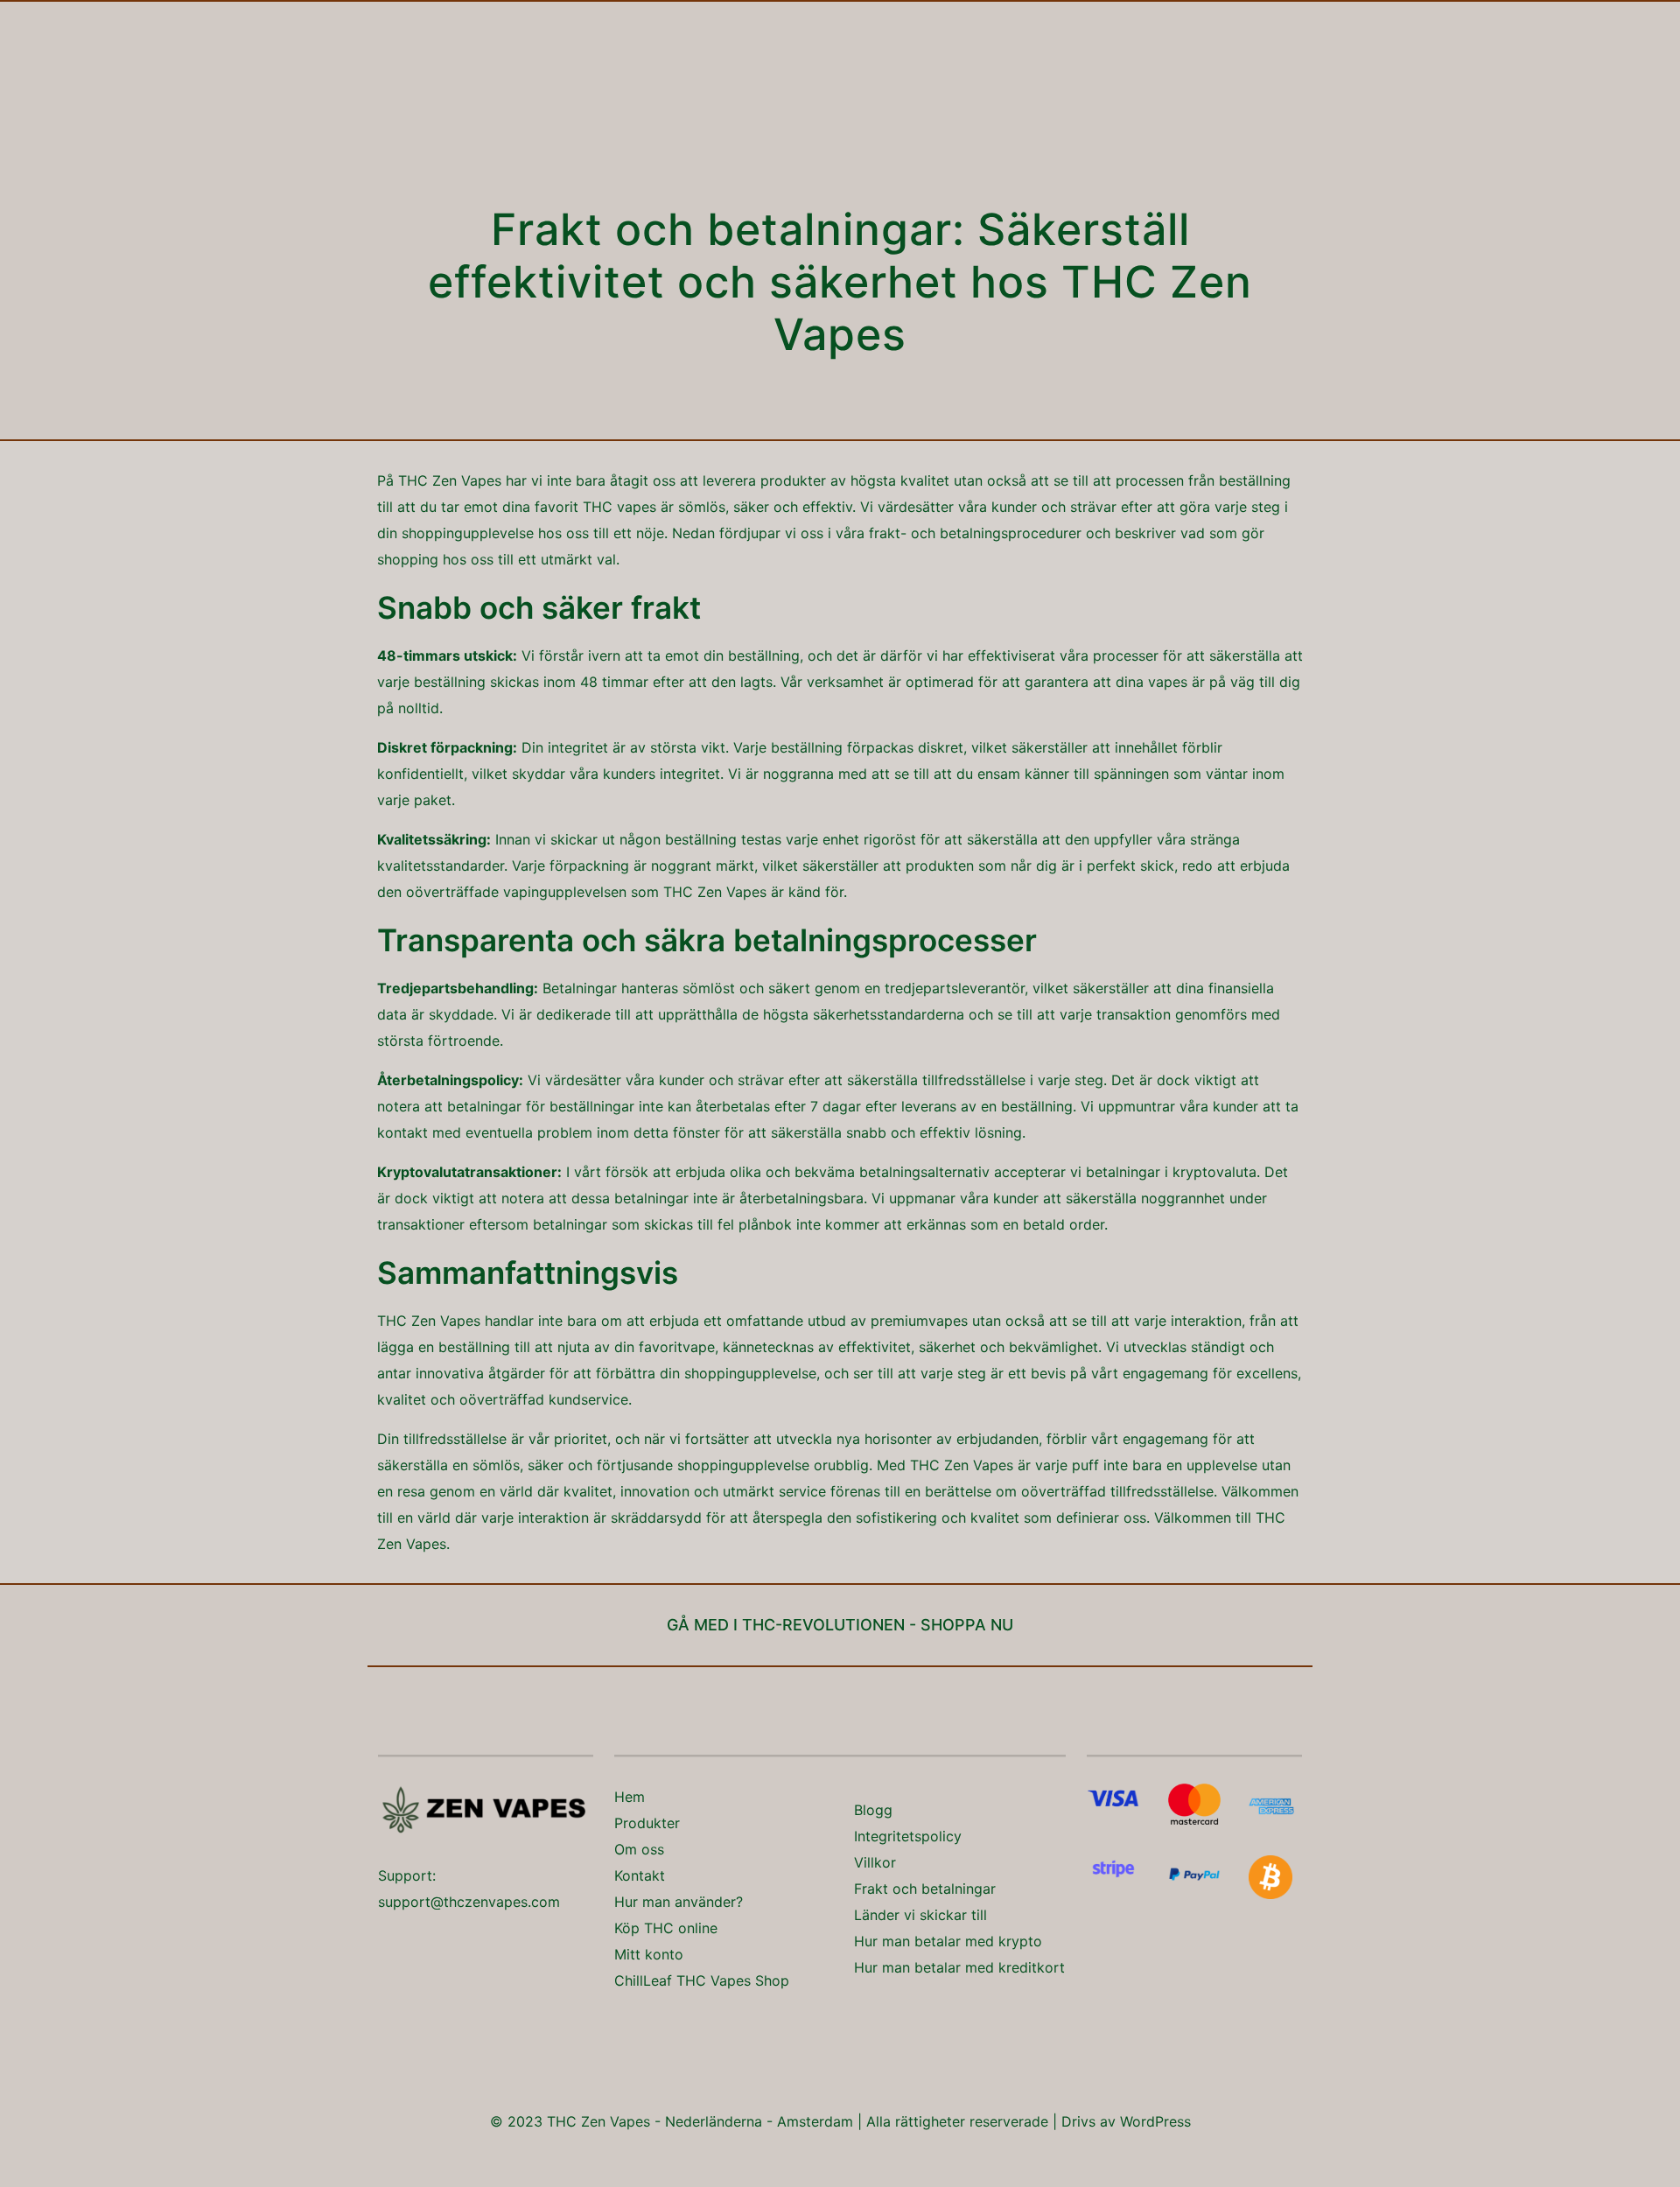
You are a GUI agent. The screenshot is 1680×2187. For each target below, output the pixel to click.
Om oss (639, 1849)
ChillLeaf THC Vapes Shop (702, 1980)
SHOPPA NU (967, 1625)
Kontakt (640, 1875)
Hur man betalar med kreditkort (959, 1967)
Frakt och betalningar (925, 1889)
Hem (630, 1797)
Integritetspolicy (908, 1836)
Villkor (875, 1862)
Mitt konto (649, 1954)
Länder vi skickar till (920, 1915)
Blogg (873, 1810)
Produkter (647, 1823)
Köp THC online (666, 1928)
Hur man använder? (679, 1902)
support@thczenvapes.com (469, 1902)
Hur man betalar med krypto (948, 1941)
